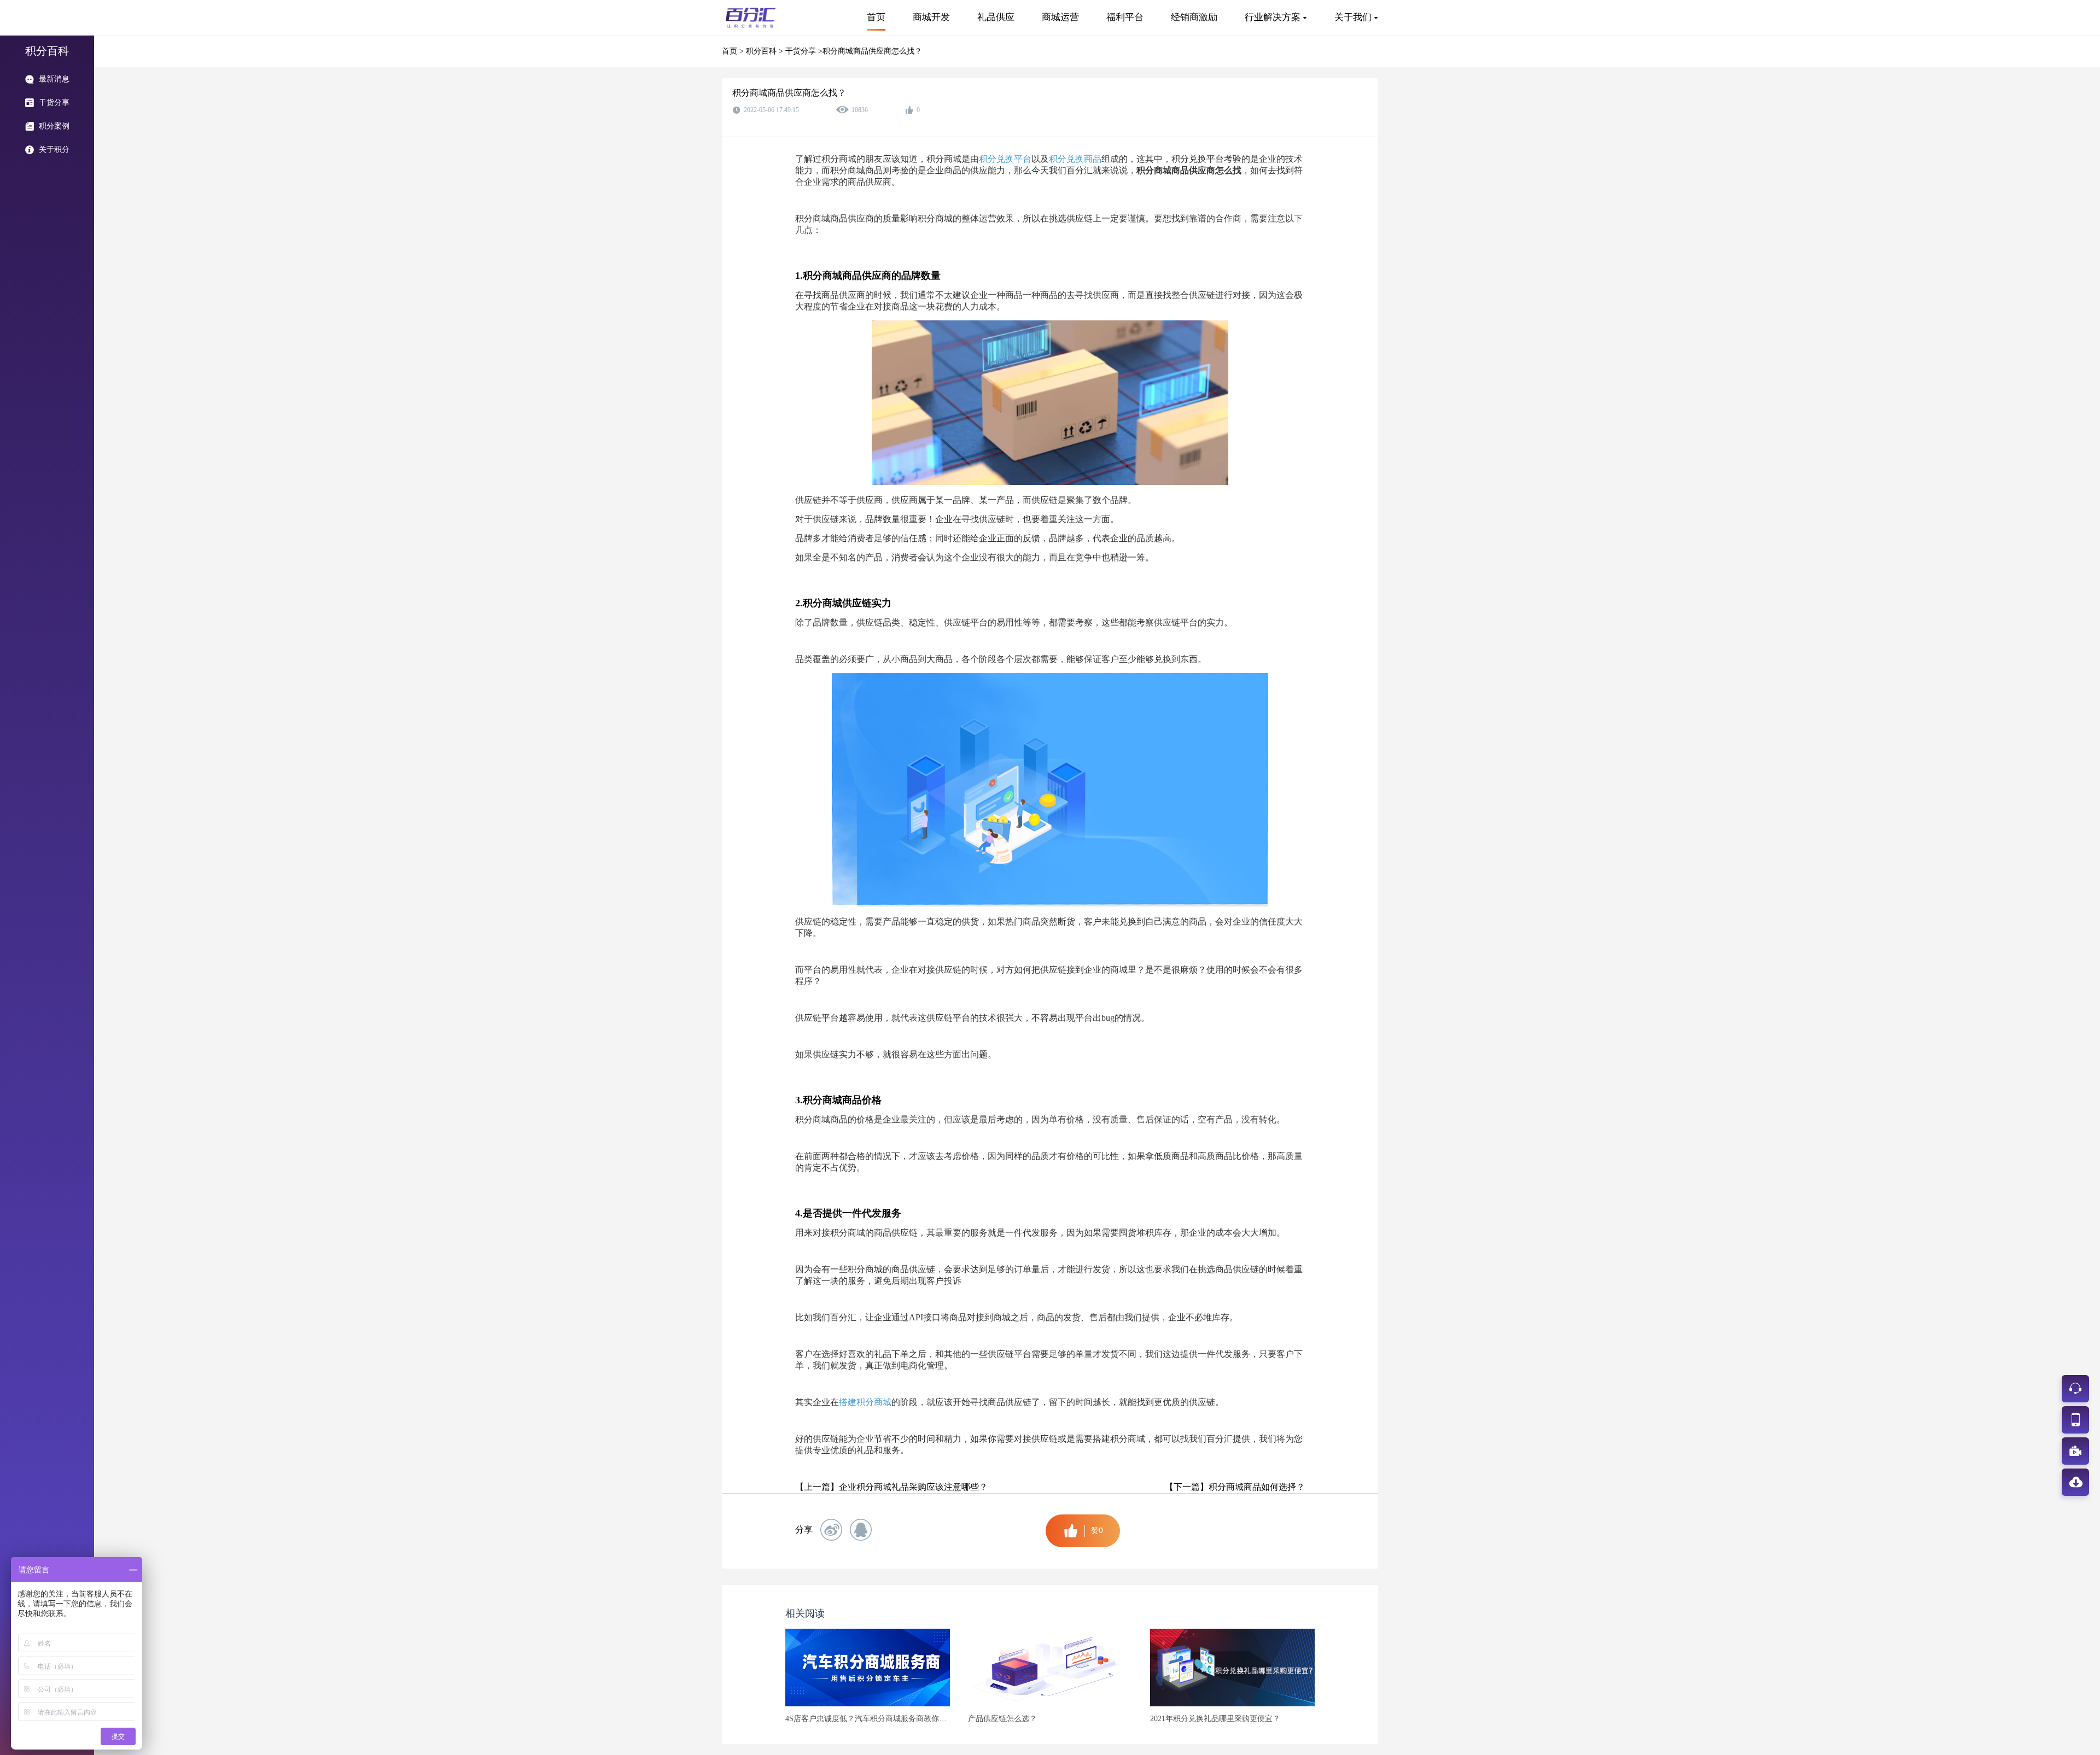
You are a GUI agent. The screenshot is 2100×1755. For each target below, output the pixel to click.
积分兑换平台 (1005, 159)
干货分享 (802, 51)
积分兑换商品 (1075, 159)
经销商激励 (1194, 17)
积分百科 (762, 51)
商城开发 (931, 17)
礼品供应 (996, 17)
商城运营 (1060, 17)
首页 (876, 17)
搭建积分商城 (865, 1402)
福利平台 (1125, 17)
